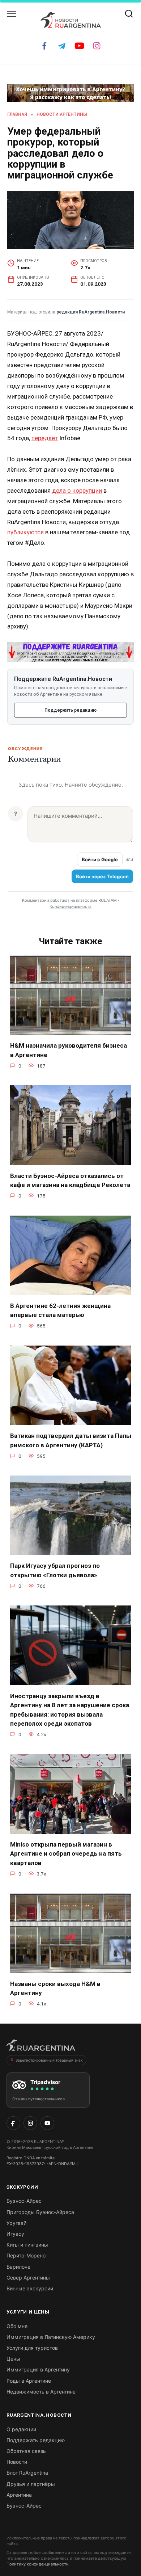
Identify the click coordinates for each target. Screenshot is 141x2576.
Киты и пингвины (27, 2245)
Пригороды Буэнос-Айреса (40, 2212)
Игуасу (15, 2234)
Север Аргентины (28, 2278)
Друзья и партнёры (31, 2484)
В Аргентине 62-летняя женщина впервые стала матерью (60, 1310)
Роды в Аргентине (29, 2381)
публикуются (25, 532)
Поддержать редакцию (70, 710)
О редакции (21, 2429)
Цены (13, 2359)
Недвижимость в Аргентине (41, 2392)
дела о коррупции (77, 491)
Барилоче (18, 2267)
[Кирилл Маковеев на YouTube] (47, 2123)
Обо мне (17, 2326)
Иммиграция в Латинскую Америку (51, 2337)
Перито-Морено (26, 2255)
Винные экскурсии (30, 2288)
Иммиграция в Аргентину (38, 2369)
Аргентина (19, 2495)
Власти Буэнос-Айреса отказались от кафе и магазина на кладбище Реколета (70, 1180)
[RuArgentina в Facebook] (13, 2123)
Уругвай (16, 2223)
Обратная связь (26, 2451)
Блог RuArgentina (27, 2473)
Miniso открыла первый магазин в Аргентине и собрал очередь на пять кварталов (66, 1854)
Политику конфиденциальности (38, 2564)
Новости (17, 2462)
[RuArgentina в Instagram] (30, 2123)
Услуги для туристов (32, 2348)
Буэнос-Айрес (24, 2201)
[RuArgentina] (41, 2047)
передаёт (45, 438)
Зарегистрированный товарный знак (49, 2060)
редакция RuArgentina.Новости (91, 312)
